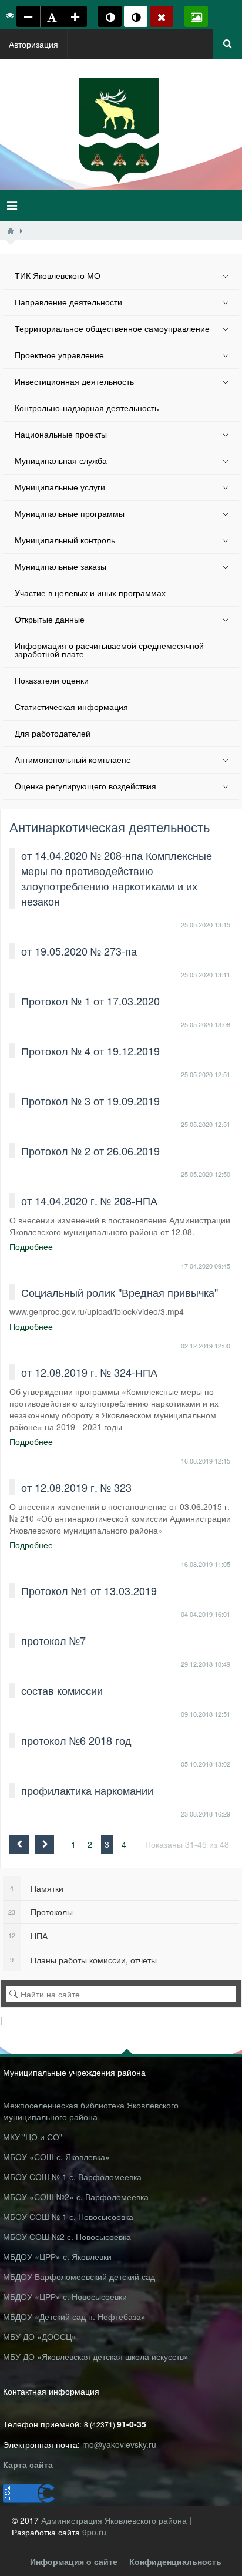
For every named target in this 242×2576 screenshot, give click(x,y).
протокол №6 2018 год (76, 1740)
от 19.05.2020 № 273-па (79, 951)
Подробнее (31, 1246)
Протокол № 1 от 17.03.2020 (90, 1001)
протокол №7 (53, 1640)
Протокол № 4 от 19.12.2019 (90, 1051)
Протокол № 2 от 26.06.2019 (90, 1151)
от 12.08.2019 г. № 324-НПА (89, 1372)
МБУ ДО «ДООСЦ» (40, 2336)
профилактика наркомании (87, 1790)
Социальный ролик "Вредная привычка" (120, 1292)
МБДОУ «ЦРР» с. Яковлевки (57, 2256)
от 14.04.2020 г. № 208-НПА (89, 1200)
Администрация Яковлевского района (115, 2520)
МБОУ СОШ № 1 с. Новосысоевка (68, 2217)
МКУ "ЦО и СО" (33, 2137)
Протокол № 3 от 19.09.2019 (90, 1101)
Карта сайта (28, 2464)
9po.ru (94, 2532)
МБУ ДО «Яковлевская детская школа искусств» (96, 2356)
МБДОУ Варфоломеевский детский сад (79, 2276)
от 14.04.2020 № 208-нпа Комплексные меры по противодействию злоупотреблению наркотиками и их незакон (117, 878)
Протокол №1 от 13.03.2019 (89, 1590)
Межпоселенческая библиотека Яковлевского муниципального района (91, 2111)
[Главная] (11, 231)
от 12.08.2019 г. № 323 (76, 1487)
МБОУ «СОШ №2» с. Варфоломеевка (76, 2197)
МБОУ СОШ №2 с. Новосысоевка (67, 2237)
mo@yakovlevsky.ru (119, 2444)
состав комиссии (62, 1690)
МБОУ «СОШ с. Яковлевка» (56, 2157)
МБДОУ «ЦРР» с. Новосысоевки (65, 2296)
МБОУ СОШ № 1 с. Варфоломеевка (72, 2177)
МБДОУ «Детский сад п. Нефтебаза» (74, 2316)
